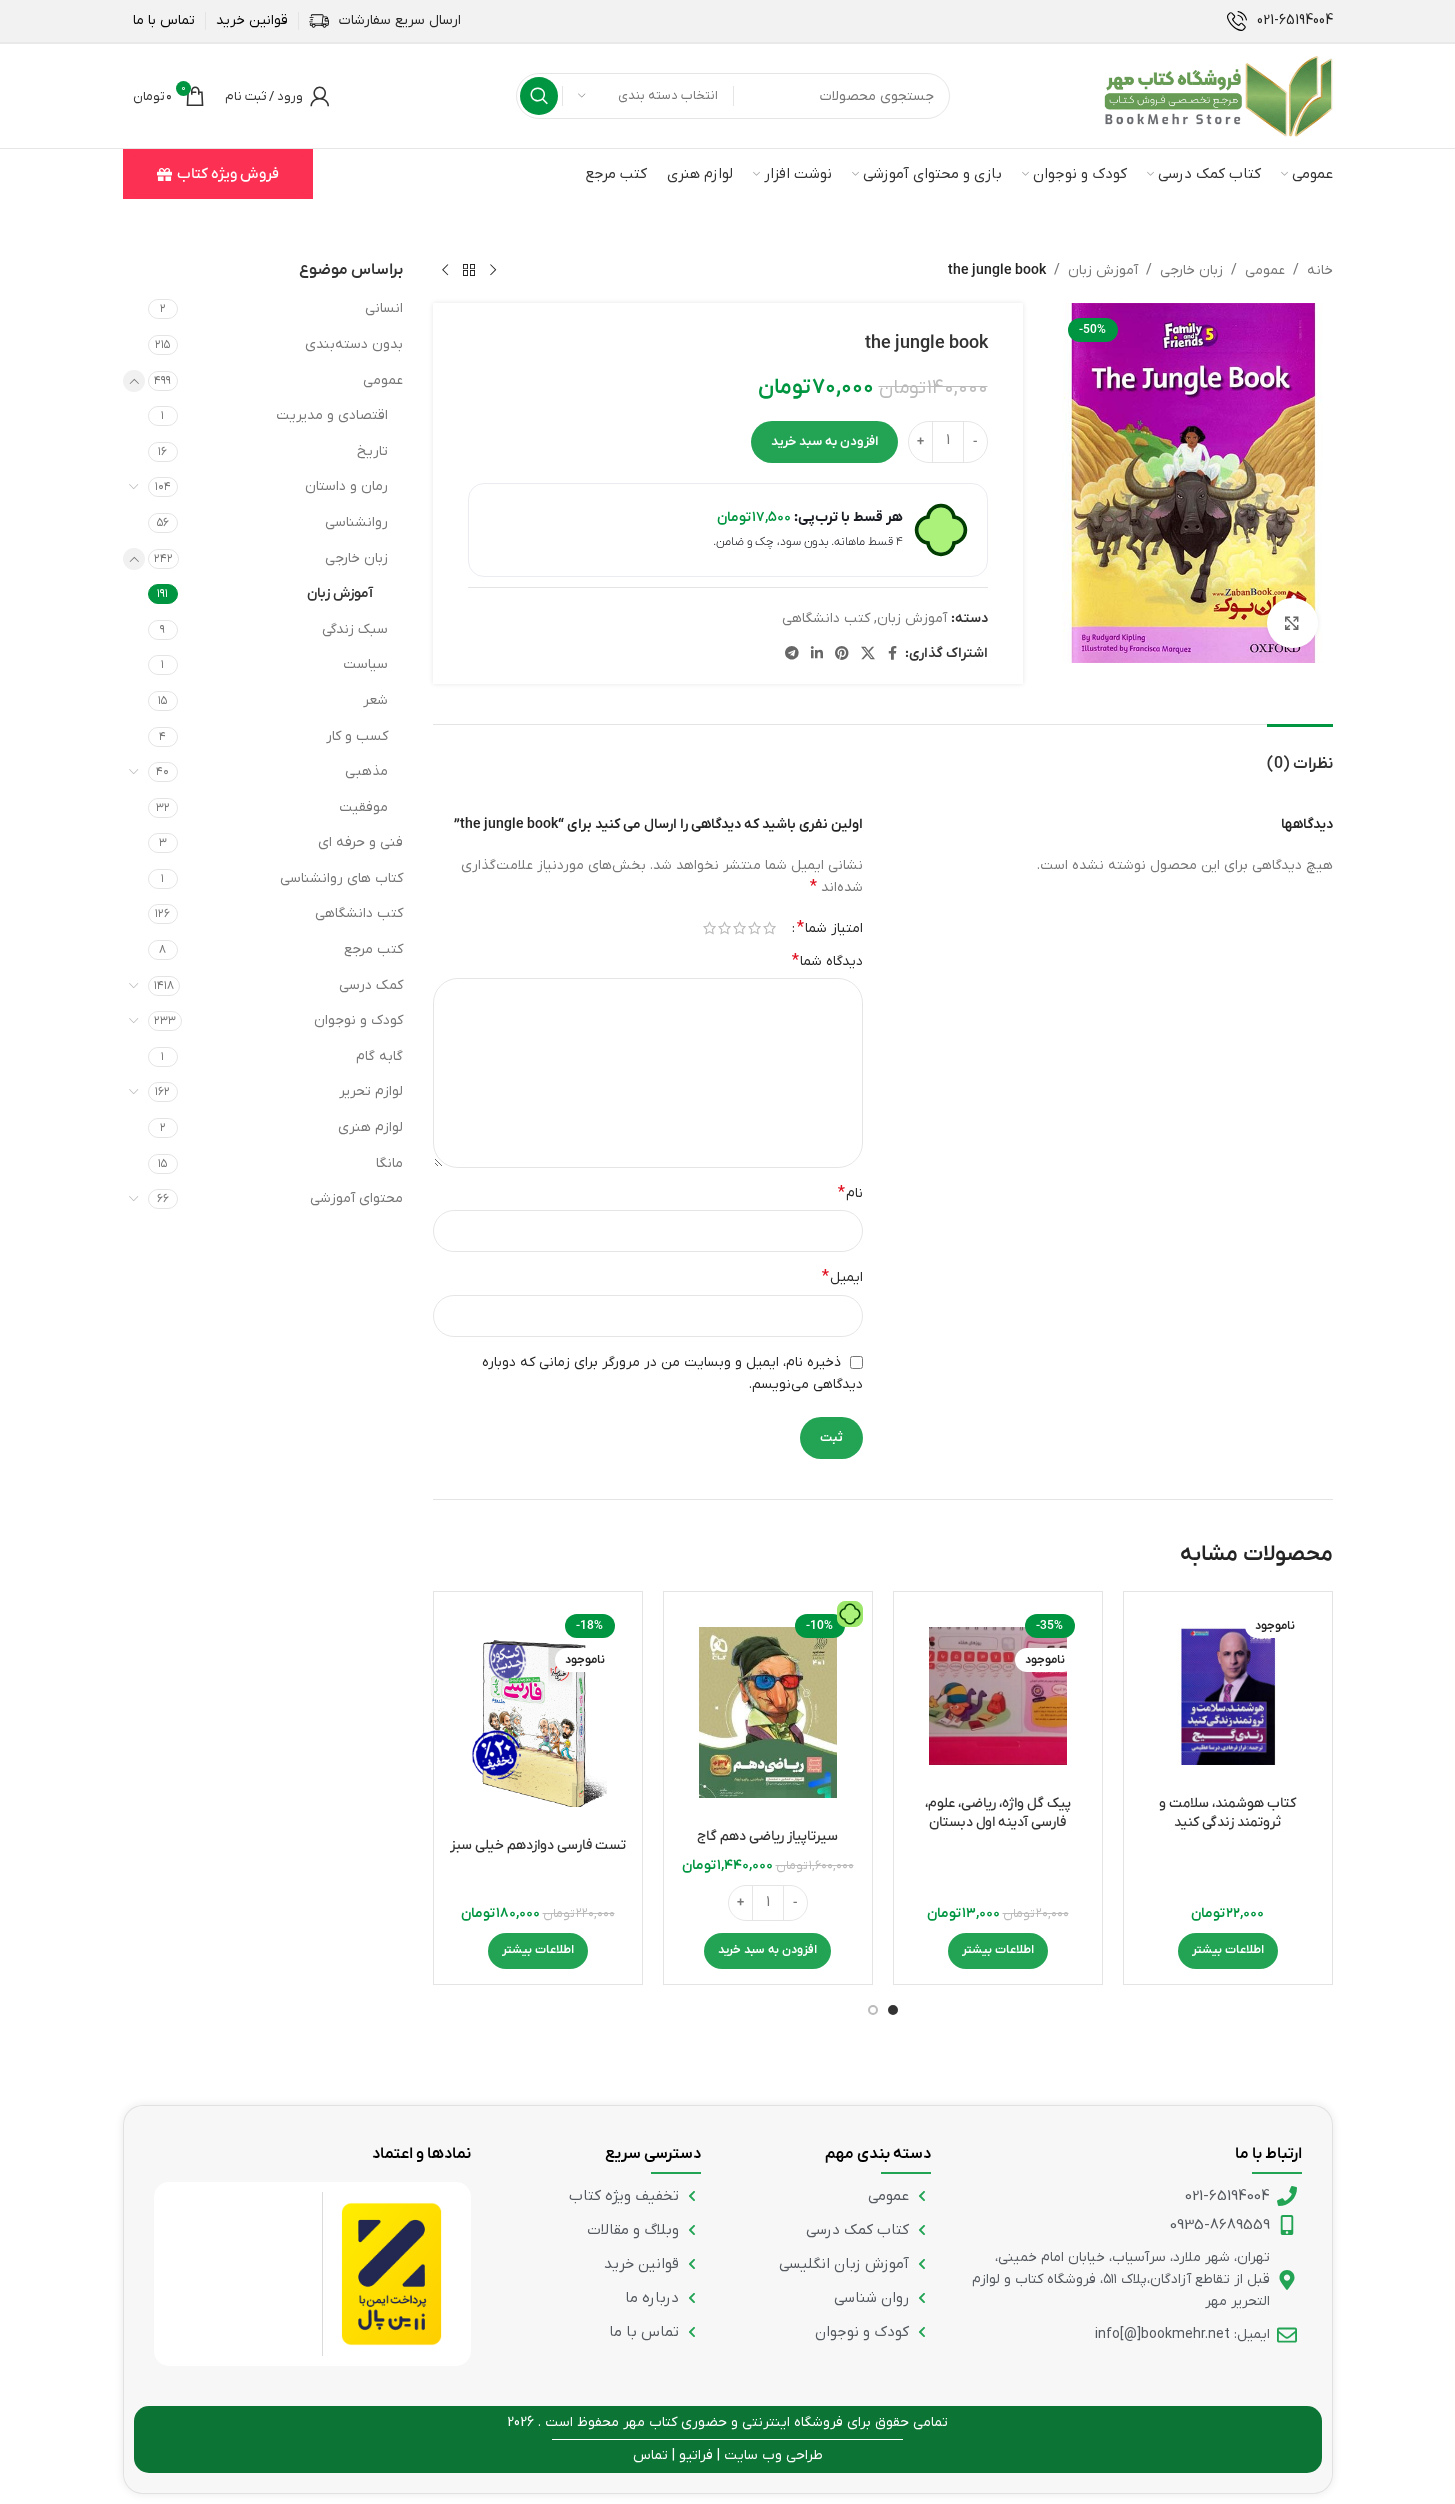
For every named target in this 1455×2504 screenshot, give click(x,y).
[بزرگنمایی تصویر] (1292, 623)
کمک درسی (371, 985)
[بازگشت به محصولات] (469, 271)
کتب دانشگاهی (826, 618)
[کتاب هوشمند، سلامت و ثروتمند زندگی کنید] (1228, 1696)
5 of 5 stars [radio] (709, 928)
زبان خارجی (1191, 270)
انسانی (384, 308)
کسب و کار (357, 736)
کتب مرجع (373, 949)
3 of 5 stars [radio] (739, 928)
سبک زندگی (355, 629)
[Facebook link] (893, 654)
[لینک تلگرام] (792, 654)
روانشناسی (356, 522)
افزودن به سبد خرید (824, 441)
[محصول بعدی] (445, 271)
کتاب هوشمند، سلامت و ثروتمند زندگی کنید (1227, 1813)
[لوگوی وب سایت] (1218, 95)
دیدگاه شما (827, 961)
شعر (375, 700)
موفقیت (363, 807)
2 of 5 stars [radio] (754, 928)
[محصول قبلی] (493, 271)
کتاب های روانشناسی (341, 878)
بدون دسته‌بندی (354, 344)
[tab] (1300, 754)
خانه (1320, 270)
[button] (767, 1951)
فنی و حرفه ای (360, 842)
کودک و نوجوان (358, 1020)
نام (850, 1193)
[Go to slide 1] (893, 2010)
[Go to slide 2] (873, 2010)
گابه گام (379, 1056)
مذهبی (366, 771)
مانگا (389, 1163)
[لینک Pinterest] (842, 654)
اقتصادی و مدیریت (332, 415)
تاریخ (372, 451)
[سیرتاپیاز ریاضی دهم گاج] (768, 1712)
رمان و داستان (346, 486)
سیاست (365, 664)
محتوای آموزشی (356, 1198)
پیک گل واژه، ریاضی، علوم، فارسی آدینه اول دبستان (998, 1813)
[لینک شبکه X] (868, 654)
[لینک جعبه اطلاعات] (1280, 21)
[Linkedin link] (817, 654)
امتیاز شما (830, 928)
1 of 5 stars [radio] (769, 928)
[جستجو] (539, 96)
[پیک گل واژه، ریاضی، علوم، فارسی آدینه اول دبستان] (998, 1696)
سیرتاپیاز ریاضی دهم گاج (767, 1836)
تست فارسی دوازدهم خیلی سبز (538, 1845)
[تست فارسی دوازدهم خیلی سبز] (538, 1717)
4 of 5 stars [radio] (724, 928)
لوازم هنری (370, 1127)
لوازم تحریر (371, 1091)
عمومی (1265, 270)
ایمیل (842, 1277)
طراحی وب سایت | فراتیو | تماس (728, 2455)
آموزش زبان (1103, 270)
